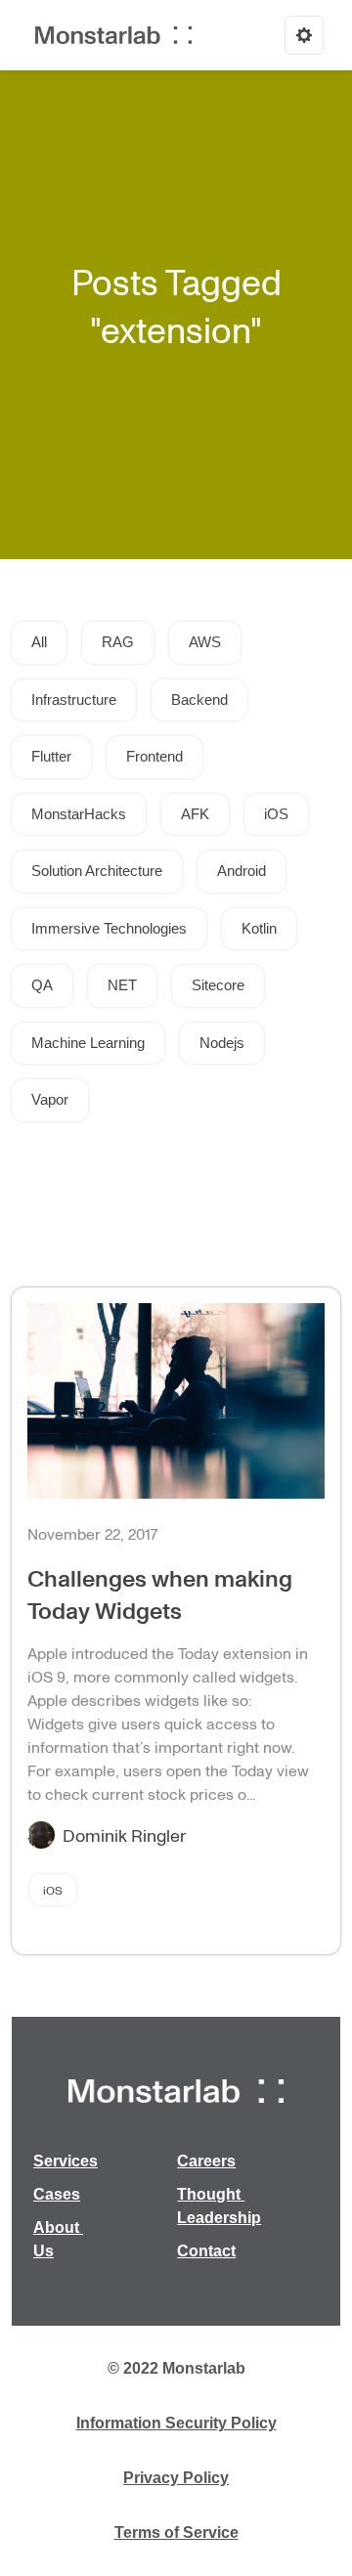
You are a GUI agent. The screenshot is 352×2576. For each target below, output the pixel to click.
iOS (276, 814)
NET (122, 985)
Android (242, 871)
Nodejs (222, 1043)
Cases (57, 2194)
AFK (195, 814)
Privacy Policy (176, 2478)
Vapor (50, 1099)
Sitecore (218, 985)
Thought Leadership (219, 2206)
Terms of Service (176, 2532)
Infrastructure (74, 699)
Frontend (154, 756)
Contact (206, 2251)
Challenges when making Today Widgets (160, 1594)
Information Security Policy (176, 2423)
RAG (118, 642)
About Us (58, 2239)
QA (42, 985)
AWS (205, 642)
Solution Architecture (97, 871)
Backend (199, 699)
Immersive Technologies (109, 928)
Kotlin (259, 928)
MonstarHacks (79, 814)
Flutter (51, 756)
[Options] (304, 35)
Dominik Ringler (124, 1835)
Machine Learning (88, 1043)
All (39, 642)
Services (66, 2161)
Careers (206, 2161)
